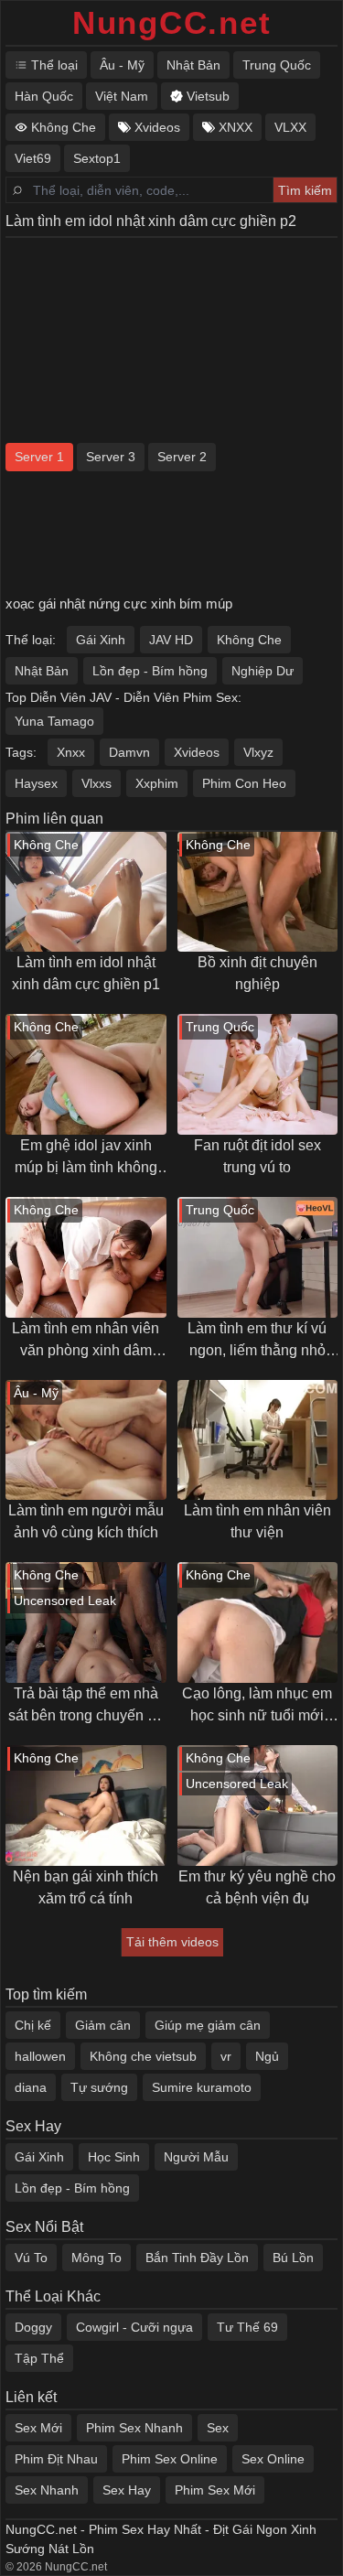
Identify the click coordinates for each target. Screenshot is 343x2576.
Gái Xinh (101, 640)
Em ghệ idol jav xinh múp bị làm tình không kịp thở (86, 1158)
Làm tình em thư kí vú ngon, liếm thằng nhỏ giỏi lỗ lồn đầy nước (257, 1341)
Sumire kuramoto (202, 2087)
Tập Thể (39, 2358)
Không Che (249, 640)
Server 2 (182, 457)
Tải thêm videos (172, 1942)
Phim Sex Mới (215, 2490)
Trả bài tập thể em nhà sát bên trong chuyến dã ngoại (86, 1706)
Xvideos (197, 752)
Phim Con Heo (244, 783)
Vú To (31, 2258)
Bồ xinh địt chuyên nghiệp (257, 973)
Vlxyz (258, 752)
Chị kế (33, 2025)
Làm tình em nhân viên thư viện (257, 1521)
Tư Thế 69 (247, 2327)
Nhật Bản (42, 671)
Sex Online (273, 2459)
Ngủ (267, 2056)
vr (226, 2056)
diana (31, 2087)
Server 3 (111, 457)
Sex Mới (38, 2428)
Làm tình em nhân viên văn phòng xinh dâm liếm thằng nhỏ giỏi (86, 1341)
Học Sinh (114, 2157)
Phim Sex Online (170, 2459)
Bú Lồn (293, 2258)
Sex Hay (127, 2490)
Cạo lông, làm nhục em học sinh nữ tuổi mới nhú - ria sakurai (257, 1706)
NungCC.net (172, 22)
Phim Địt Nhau (56, 2459)
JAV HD (171, 640)
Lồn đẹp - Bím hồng (150, 671)
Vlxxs (96, 783)
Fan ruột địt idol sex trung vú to (257, 1156)
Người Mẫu (196, 2157)
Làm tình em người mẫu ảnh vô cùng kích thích (86, 1521)
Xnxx (71, 752)
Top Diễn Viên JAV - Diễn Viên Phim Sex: (123, 697)
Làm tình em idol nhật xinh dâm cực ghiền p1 (86, 973)
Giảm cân (103, 2025)
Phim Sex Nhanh (134, 2428)
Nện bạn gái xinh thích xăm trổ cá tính (86, 1887)
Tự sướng (99, 2087)
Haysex (36, 783)
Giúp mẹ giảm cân (208, 2025)
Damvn (129, 752)
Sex (218, 2428)
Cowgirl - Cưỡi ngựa (134, 2327)
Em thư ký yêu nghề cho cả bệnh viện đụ (257, 1887)
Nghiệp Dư (263, 671)
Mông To (96, 2258)
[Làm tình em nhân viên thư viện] (258, 1440)
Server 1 (39, 457)
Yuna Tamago (54, 721)
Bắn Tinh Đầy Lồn (197, 2258)
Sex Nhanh (47, 2490)
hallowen (40, 2056)
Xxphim (157, 783)
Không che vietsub (143, 2056)
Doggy (33, 2327)
